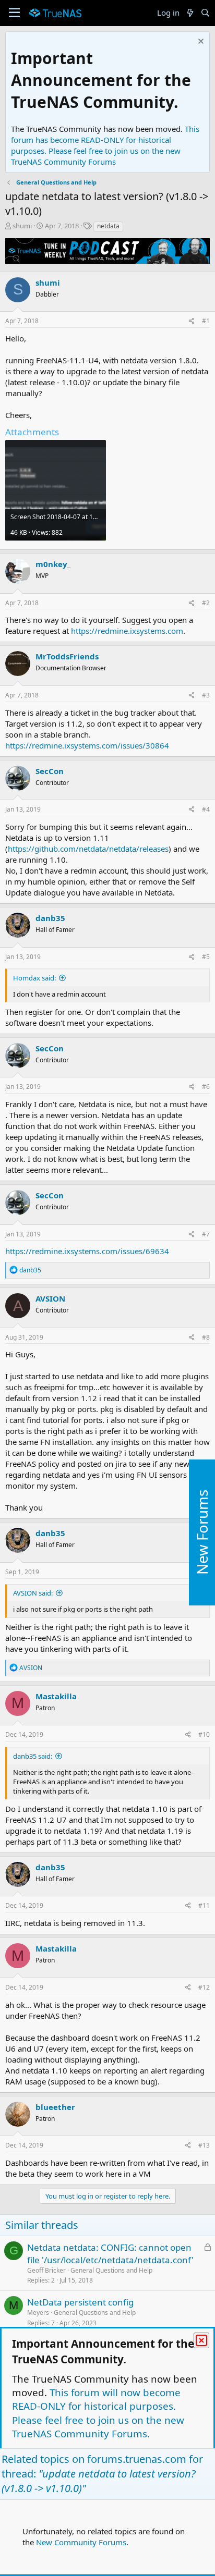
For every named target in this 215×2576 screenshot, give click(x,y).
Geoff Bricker (46, 2270)
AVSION (50, 1298)
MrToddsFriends (67, 656)
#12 (204, 1987)
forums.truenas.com (137, 2459)
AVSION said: (33, 1593)
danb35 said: (33, 1756)
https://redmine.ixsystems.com (127, 631)
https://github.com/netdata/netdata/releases (88, 849)
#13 (204, 2145)
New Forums (202, 1533)
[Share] (192, 321)
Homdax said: (34, 978)
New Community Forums (81, 2542)
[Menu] (14, 13)
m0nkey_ (53, 564)
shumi (22, 226)
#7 (206, 1234)
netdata (108, 226)
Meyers (38, 2313)
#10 (204, 1734)
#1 (206, 321)
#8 (206, 1337)
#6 (206, 1087)
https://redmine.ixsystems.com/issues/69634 (87, 1251)
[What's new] (190, 13)
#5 (206, 957)
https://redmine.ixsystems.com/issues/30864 (87, 745)
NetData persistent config (80, 2302)
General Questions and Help (111, 2270)
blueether (55, 2107)
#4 (206, 809)
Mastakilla (56, 1696)
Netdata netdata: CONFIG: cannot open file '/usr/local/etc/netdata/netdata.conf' (110, 2254)
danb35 (50, 918)
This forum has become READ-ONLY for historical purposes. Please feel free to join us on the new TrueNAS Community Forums (105, 145)
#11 (204, 1905)
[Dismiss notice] (200, 42)
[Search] (205, 13)
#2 (206, 603)
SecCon (50, 771)
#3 (206, 695)
